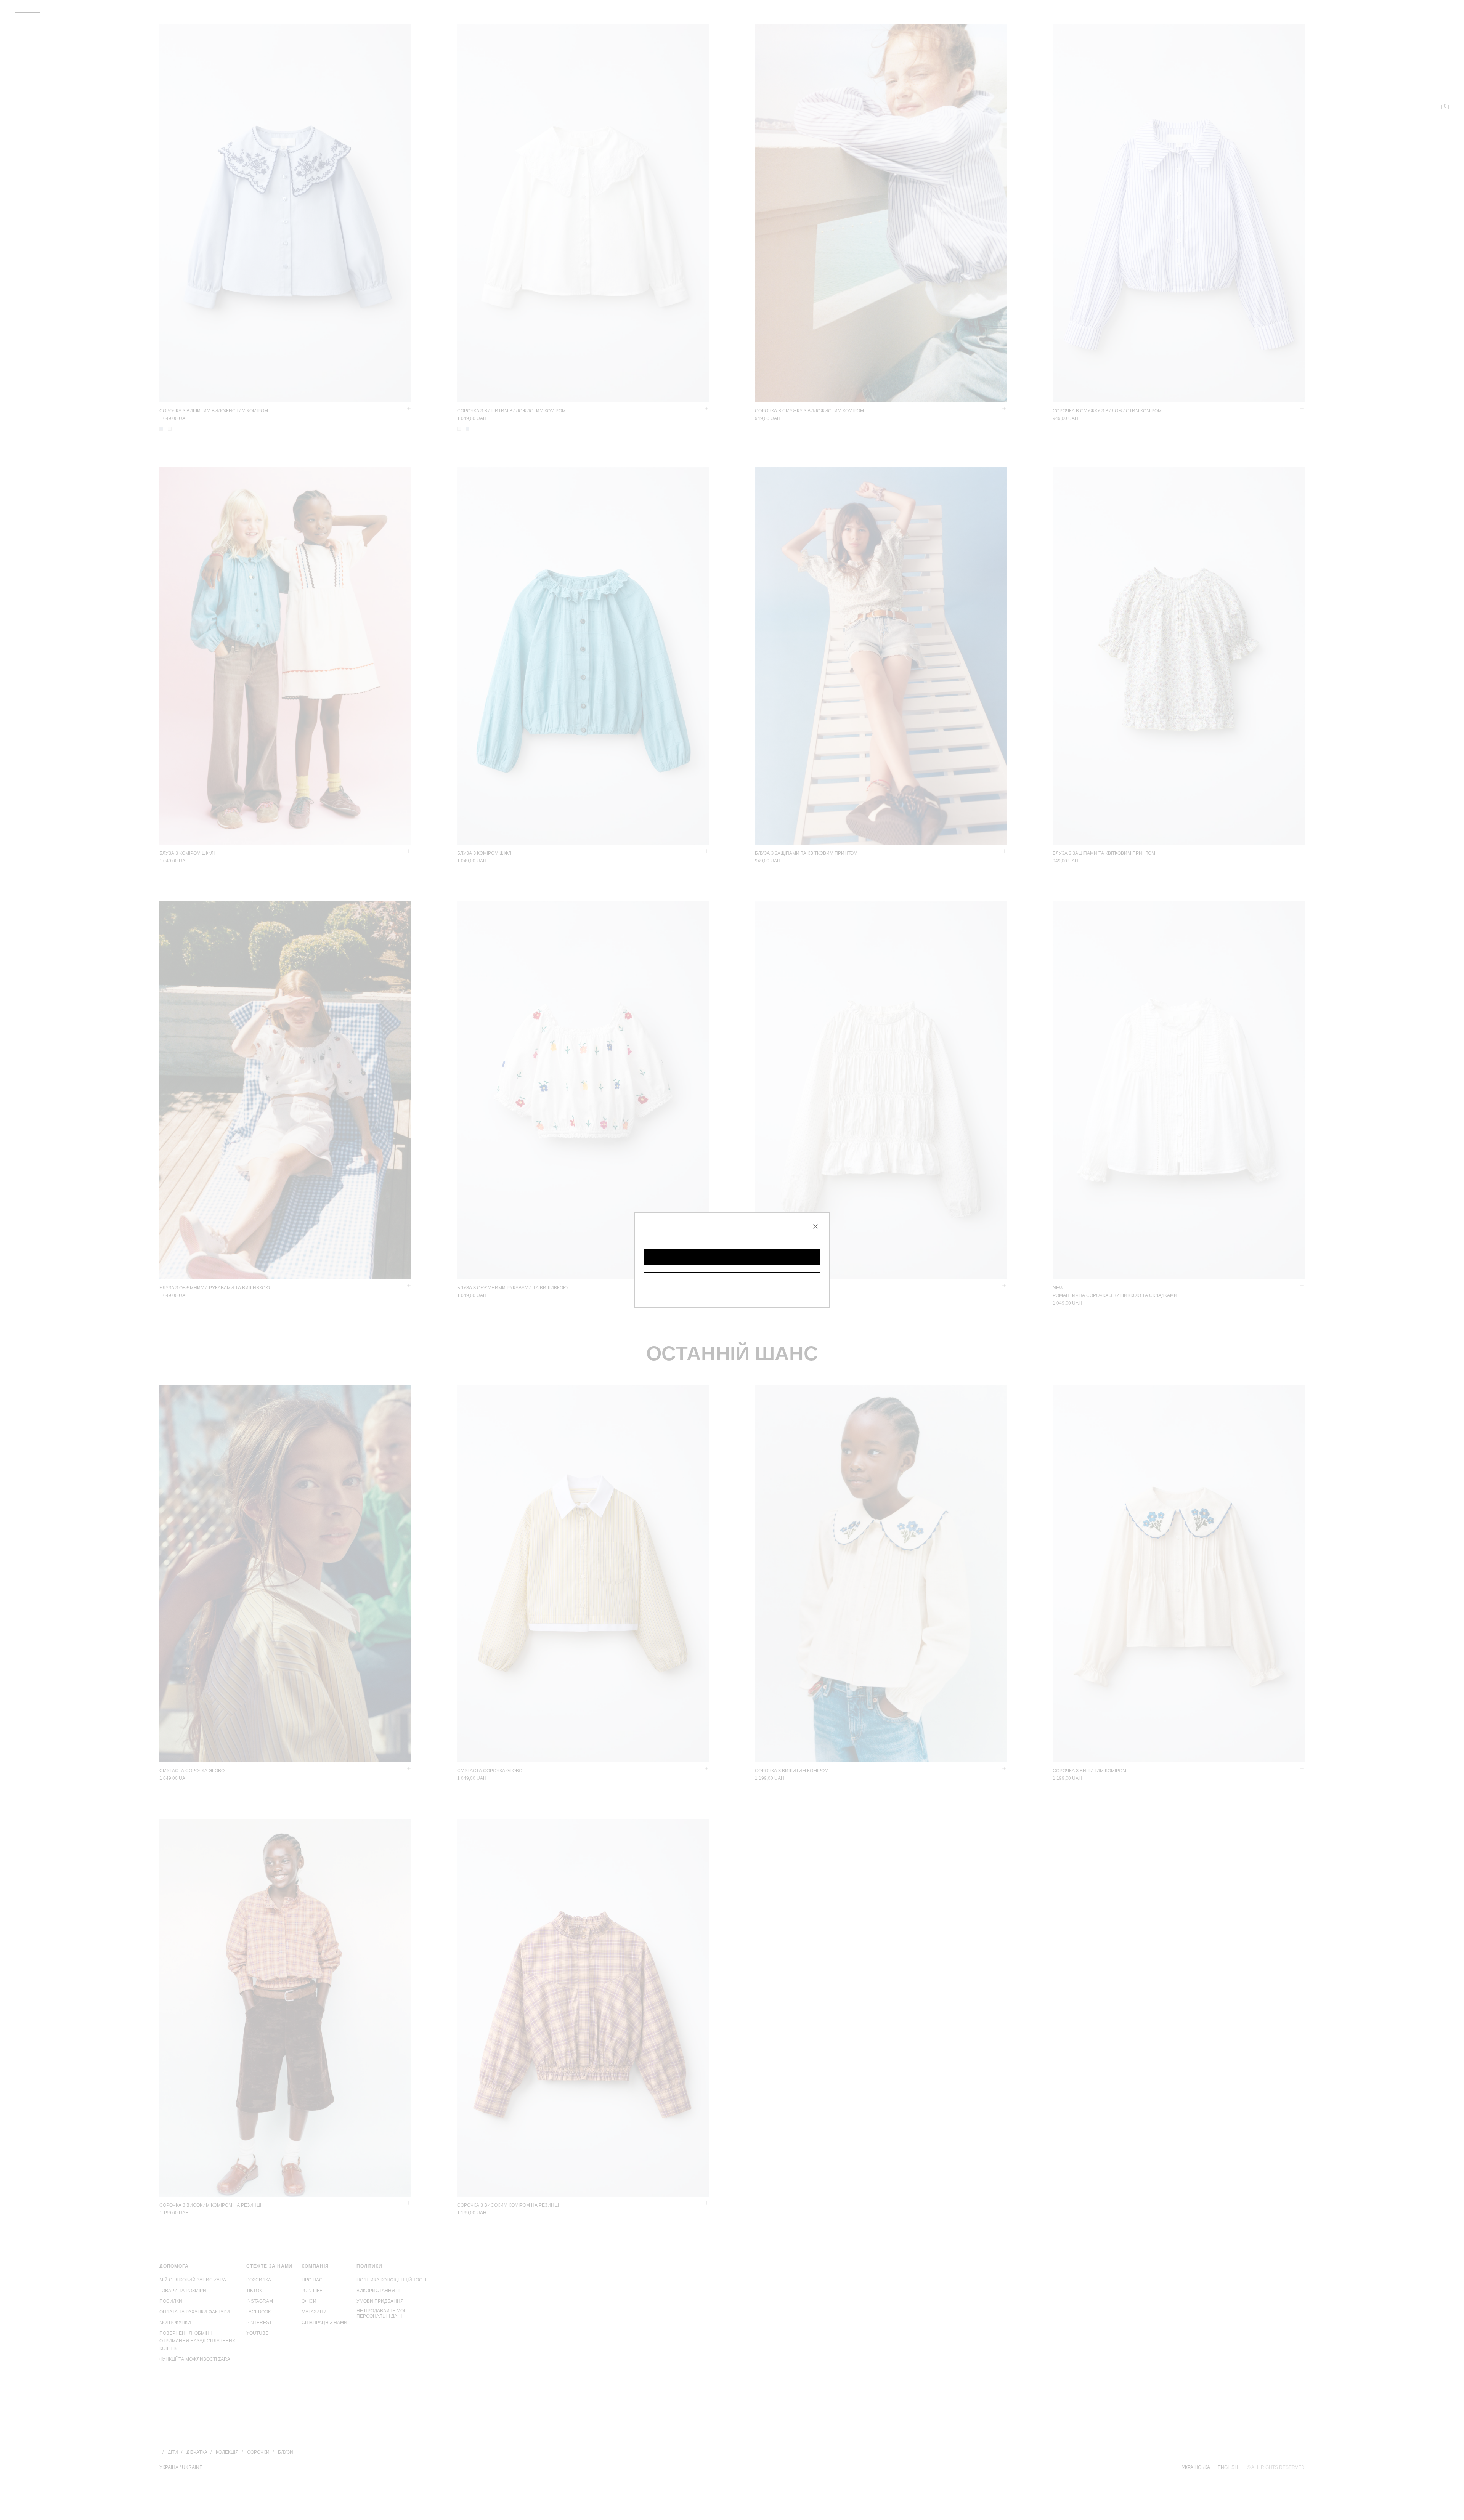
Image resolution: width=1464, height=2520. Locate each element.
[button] (732, 1257)
